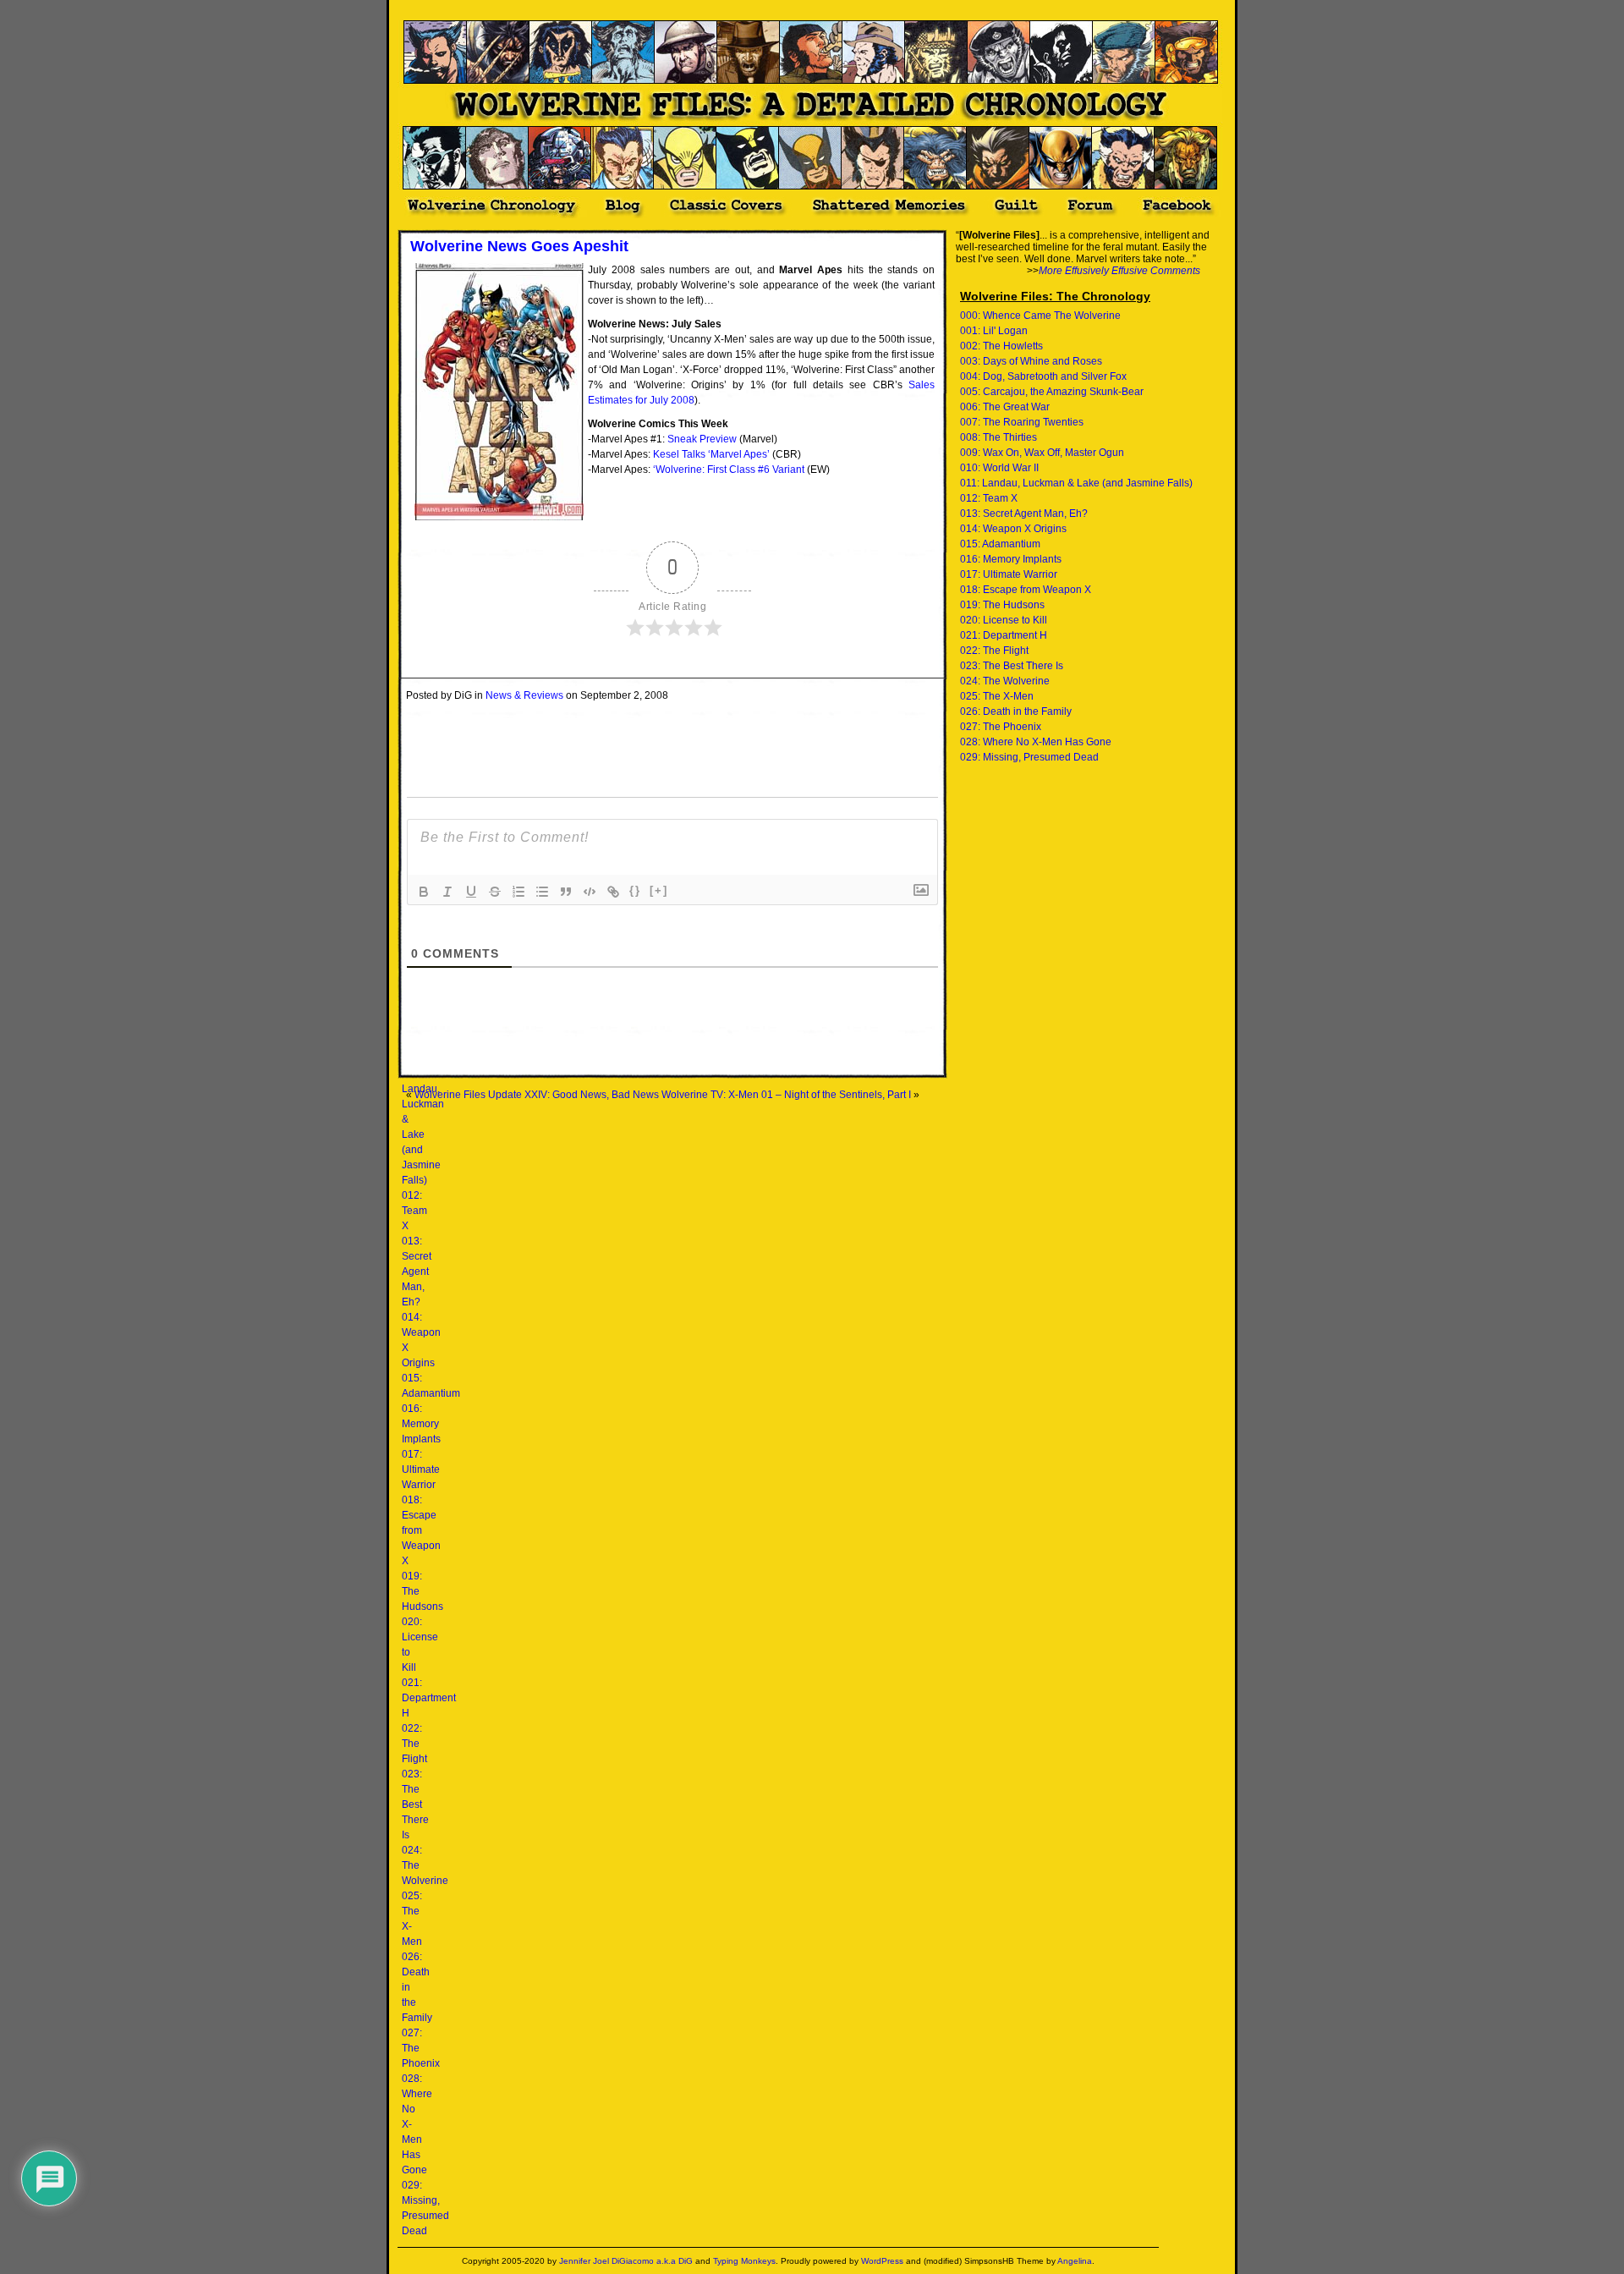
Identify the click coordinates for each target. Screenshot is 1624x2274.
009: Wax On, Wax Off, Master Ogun (1042, 453)
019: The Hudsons (1002, 605)
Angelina (1075, 2261)
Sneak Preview (702, 439)
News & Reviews (524, 695)
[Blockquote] (566, 892)
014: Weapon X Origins (1013, 529)
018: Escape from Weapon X (421, 1530)
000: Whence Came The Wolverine (1040, 316)
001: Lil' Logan (994, 331)
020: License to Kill (1004, 620)
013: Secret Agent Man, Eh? (417, 1272)
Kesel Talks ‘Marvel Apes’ (711, 454)
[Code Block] (590, 892)
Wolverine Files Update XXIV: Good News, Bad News (537, 1095)
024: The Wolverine (1005, 681)
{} (635, 890)
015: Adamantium (1000, 544)
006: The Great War (1005, 407)
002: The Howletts (1001, 346)
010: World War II (999, 468)
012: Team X (414, 1211)
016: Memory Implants (421, 1424)
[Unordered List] (542, 892)
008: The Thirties (999, 437)
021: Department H (429, 1698)
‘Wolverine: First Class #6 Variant (729, 470)
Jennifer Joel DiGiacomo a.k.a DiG (626, 2261)
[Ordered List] (518, 892)
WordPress (882, 2261)
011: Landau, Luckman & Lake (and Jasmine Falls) (1076, 483)
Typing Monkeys (744, 2261)
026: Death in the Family (1016, 711)
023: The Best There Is (415, 1804)
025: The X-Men (997, 696)
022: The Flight (414, 1744)
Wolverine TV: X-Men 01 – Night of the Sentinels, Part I (786, 1095)
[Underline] (471, 892)
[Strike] (495, 892)
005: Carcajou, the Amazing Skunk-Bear (1052, 392)
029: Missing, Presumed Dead (1029, 757)
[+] (659, 890)
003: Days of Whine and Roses (1031, 361)
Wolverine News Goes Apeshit (519, 246)
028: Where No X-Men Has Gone (1036, 742)
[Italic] (447, 892)
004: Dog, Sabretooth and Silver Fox (1043, 376)
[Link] (613, 892)
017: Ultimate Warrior (421, 1469)
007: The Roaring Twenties (1022, 422)
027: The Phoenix (1001, 727)
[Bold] (424, 892)
